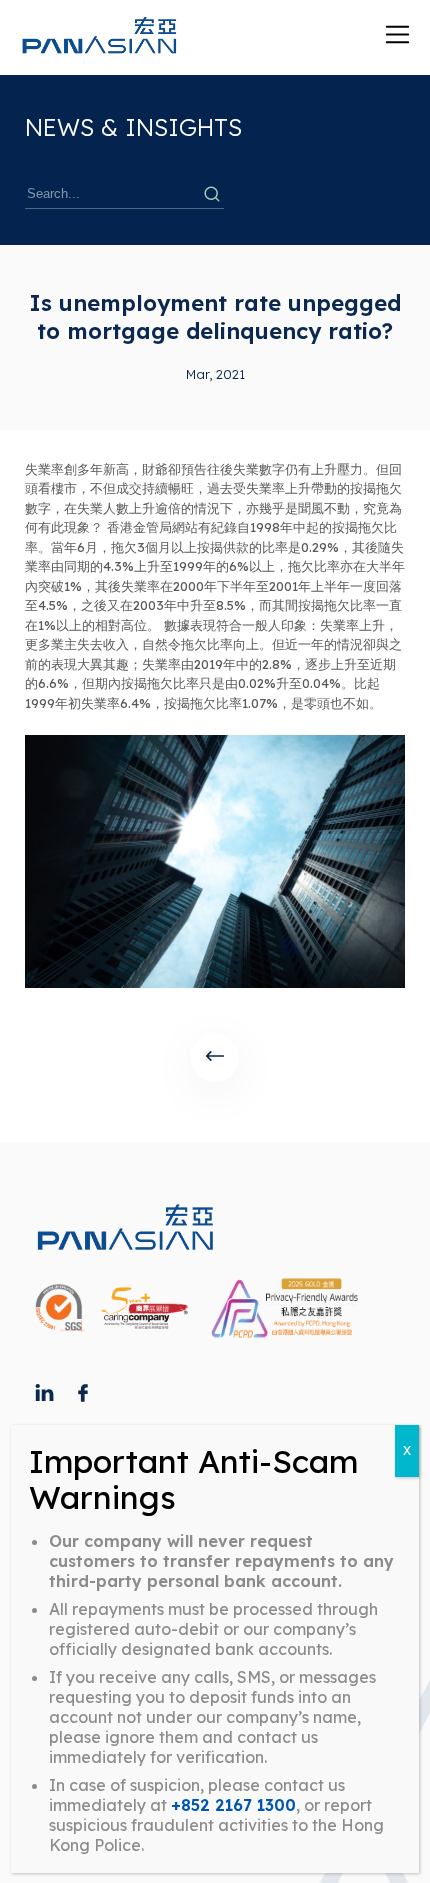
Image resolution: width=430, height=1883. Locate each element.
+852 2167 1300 (233, 1805)
